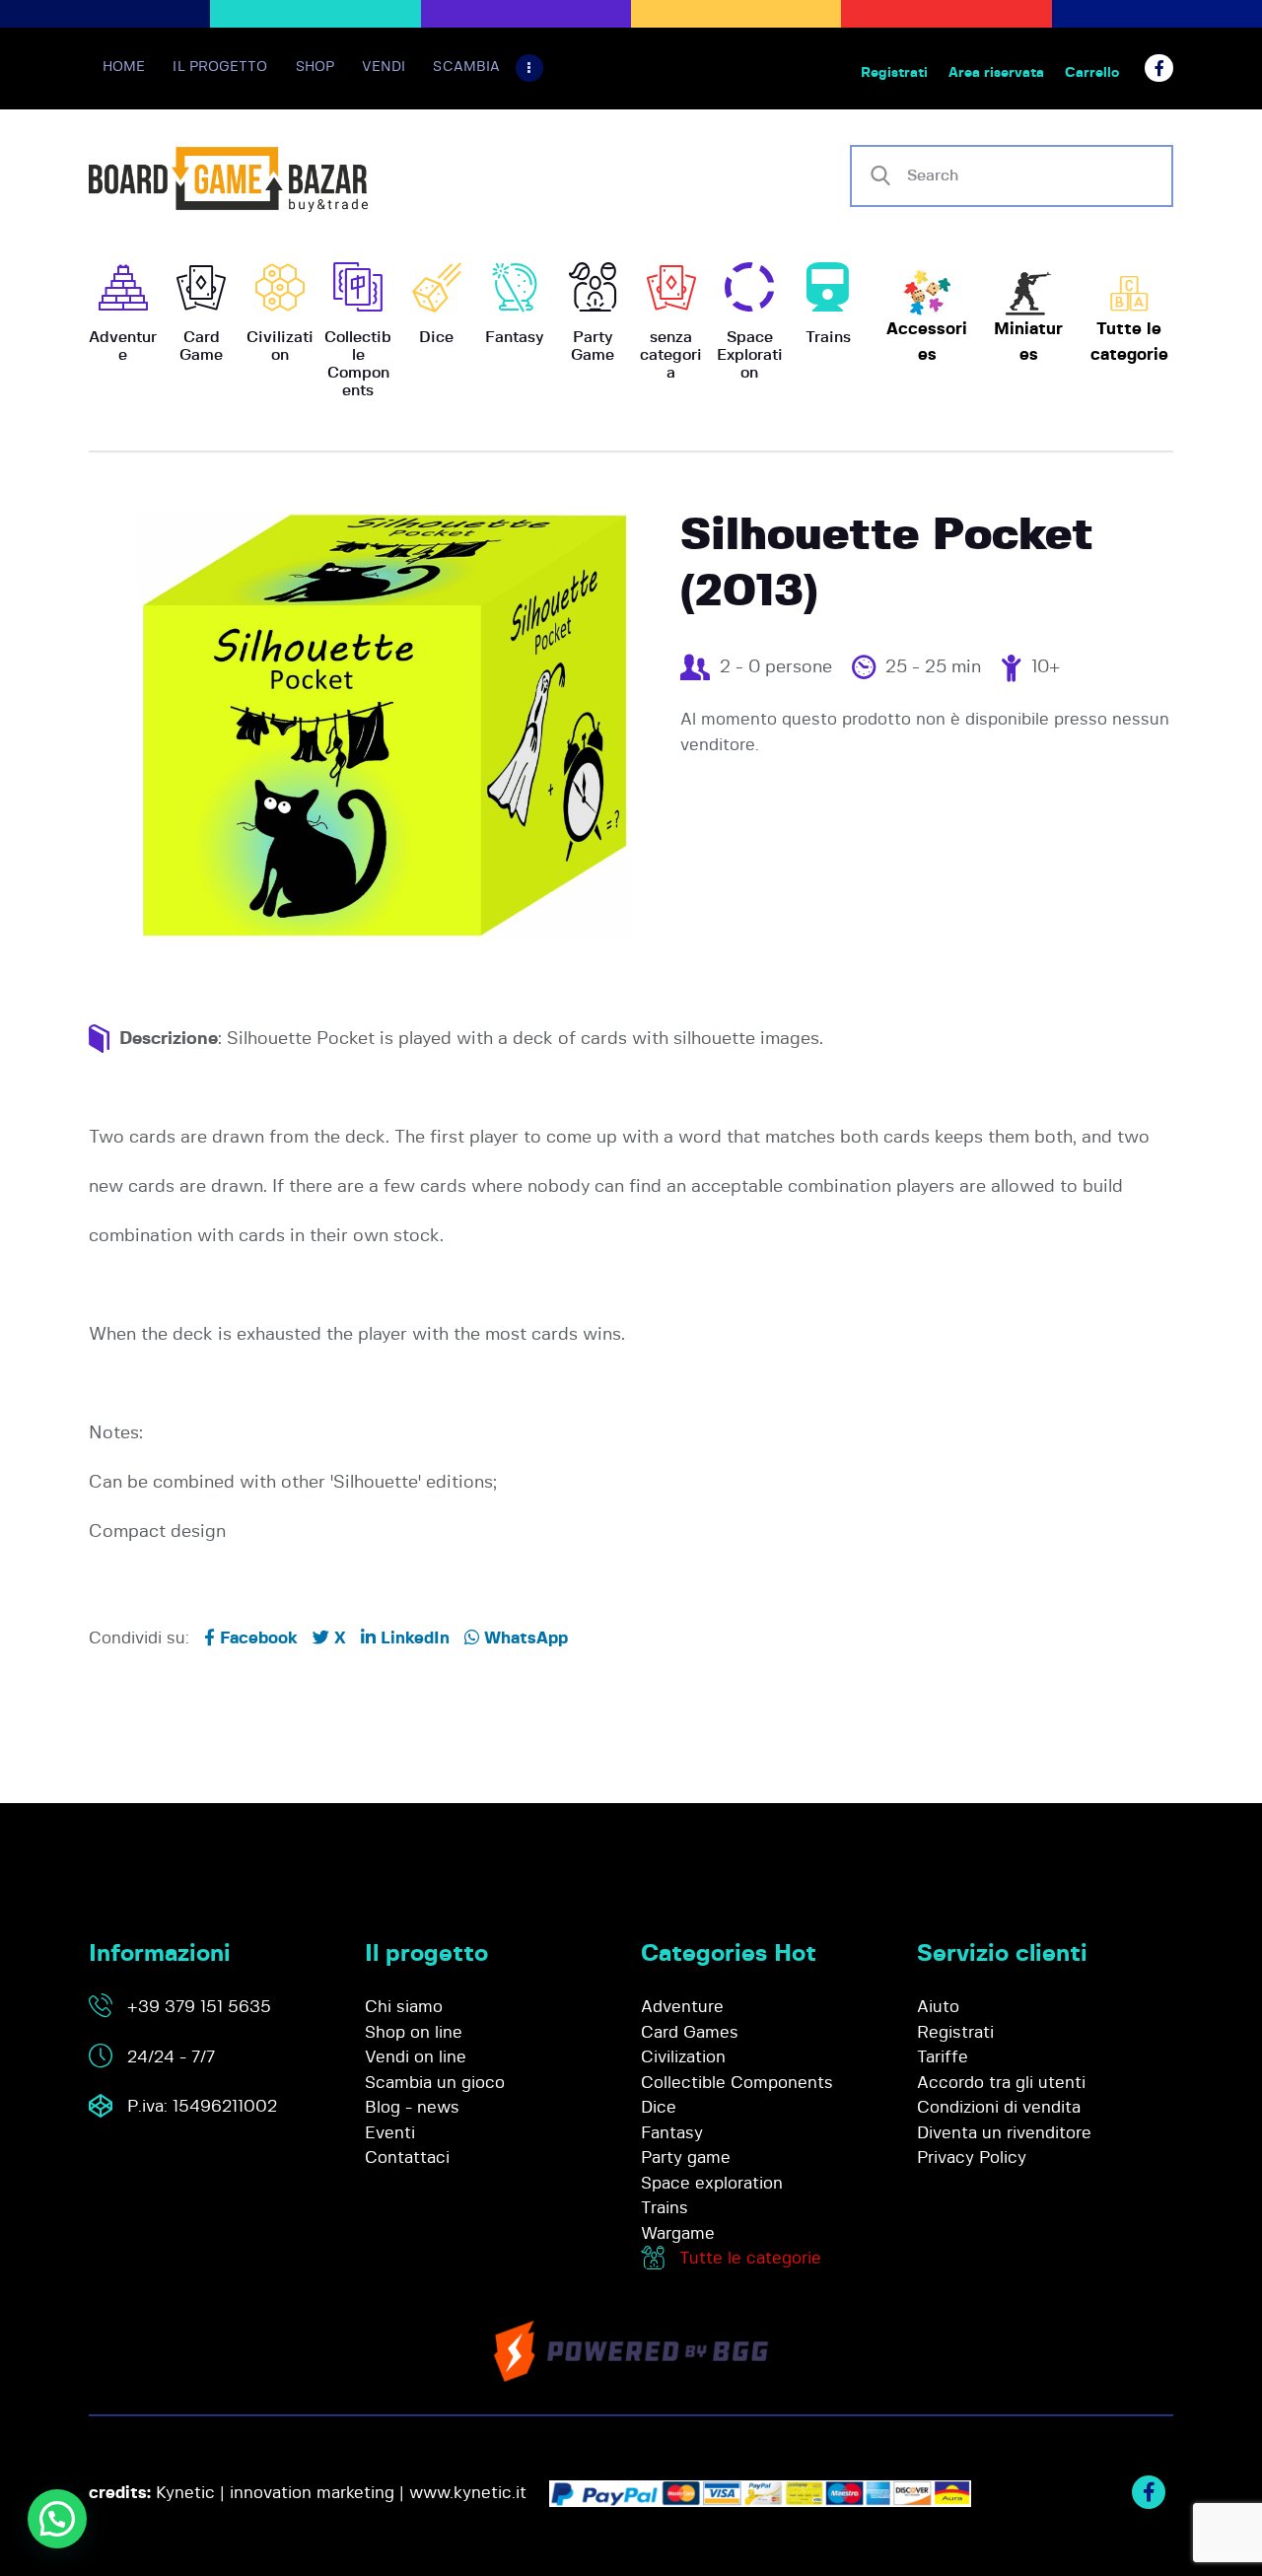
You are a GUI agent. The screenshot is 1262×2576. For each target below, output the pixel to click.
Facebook (256, 1638)
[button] (57, 2519)
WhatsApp (524, 1638)
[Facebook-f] (1159, 69)
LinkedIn (413, 1638)
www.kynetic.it (468, 2493)
